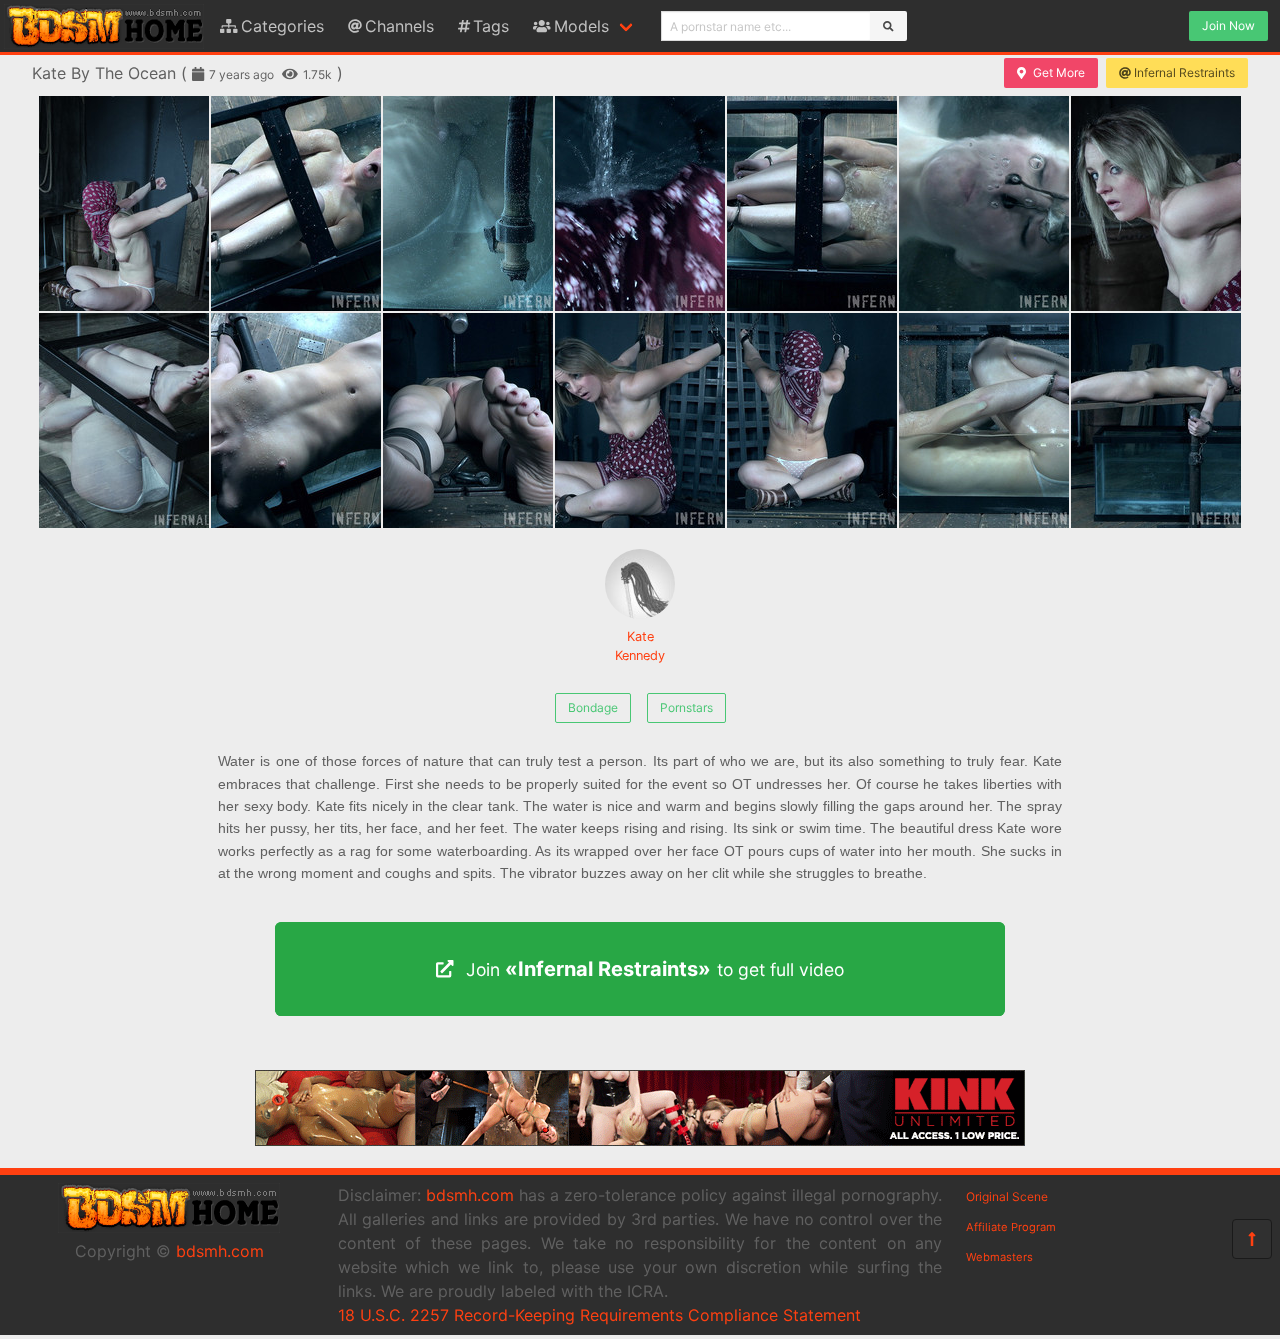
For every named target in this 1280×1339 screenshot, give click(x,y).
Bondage (593, 707)
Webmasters (999, 1257)
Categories (282, 26)
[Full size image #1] (296, 203)
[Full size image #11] (812, 420)
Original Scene (1007, 1196)
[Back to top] (1252, 1239)
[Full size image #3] (640, 203)
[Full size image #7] (124, 420)
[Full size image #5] (984, 203)
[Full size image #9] (468, 420)
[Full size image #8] (296, 420)
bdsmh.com (220, 1251)
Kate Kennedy (640, 646)
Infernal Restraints (1184, 72)
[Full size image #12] (984, 420)
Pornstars (686, 707)
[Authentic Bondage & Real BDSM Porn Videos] (640, 1140)
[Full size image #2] (468, 203)
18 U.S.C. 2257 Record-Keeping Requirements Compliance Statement (599, 1315)
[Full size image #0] (124, 203)
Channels (399, 26)
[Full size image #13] (1156, 420)
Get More (1059, 72)
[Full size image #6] (1156, 203)
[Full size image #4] (812, 203)
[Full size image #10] (640, 420)
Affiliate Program (1011, 1227)
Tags (491, 26)
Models (581, 26)
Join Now (1228, 25)
